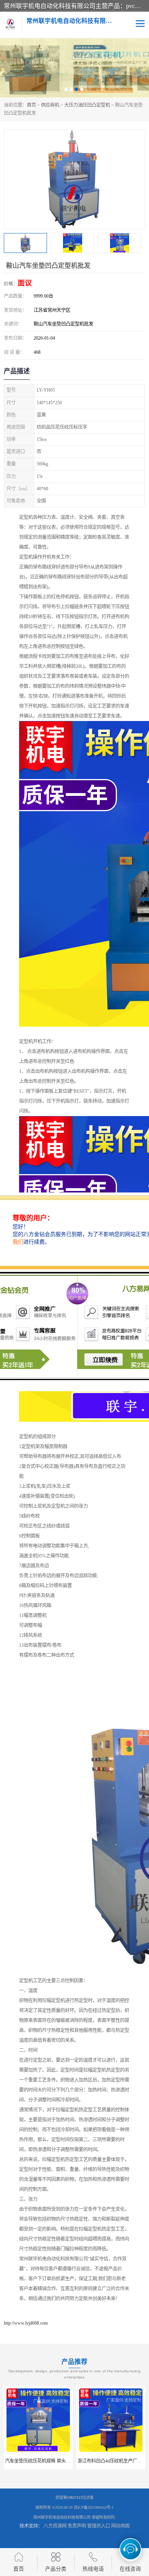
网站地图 (120, 2526)
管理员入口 (99, 2526)
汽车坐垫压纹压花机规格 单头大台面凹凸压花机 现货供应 (63, 2461)
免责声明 (77, 2526)
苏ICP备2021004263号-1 (94, 2507)
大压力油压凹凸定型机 (87, 105)
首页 (31, 105)
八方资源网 (55, 2526)
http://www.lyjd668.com (26, 2323)
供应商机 (50, 105)
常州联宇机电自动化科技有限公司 (62, 2517)
